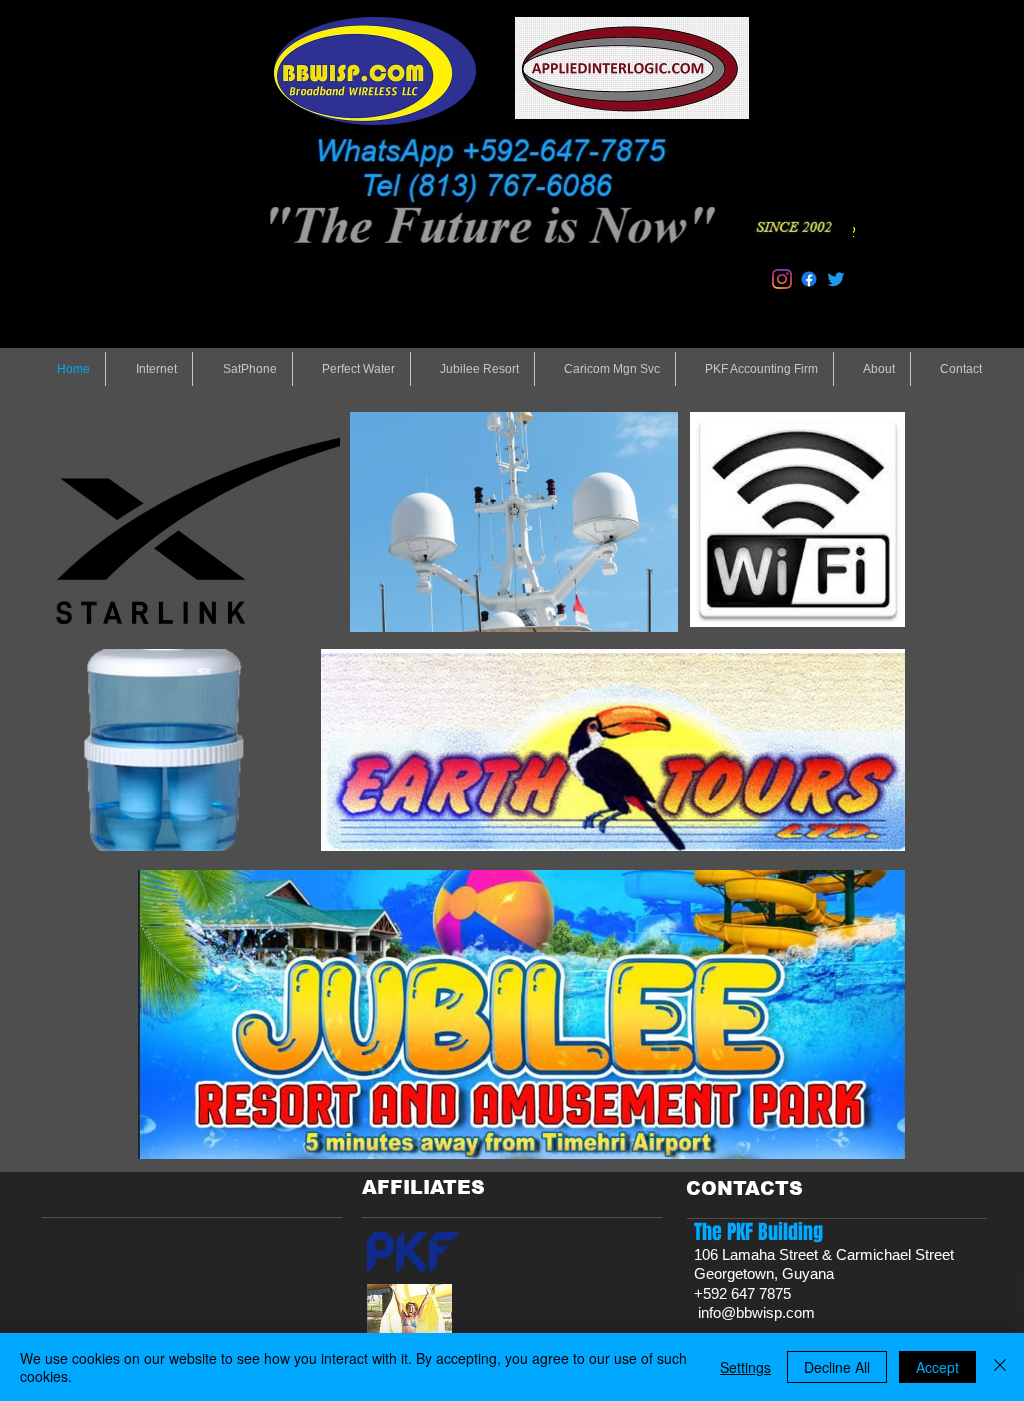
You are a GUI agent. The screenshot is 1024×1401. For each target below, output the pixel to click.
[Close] (1000, 1367)
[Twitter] (836, 279)
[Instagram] (782, 279)
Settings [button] (745, 1367)
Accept (937, 1367)
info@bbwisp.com (756, 1312)
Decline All (837, 1367)
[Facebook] (809, 279)
